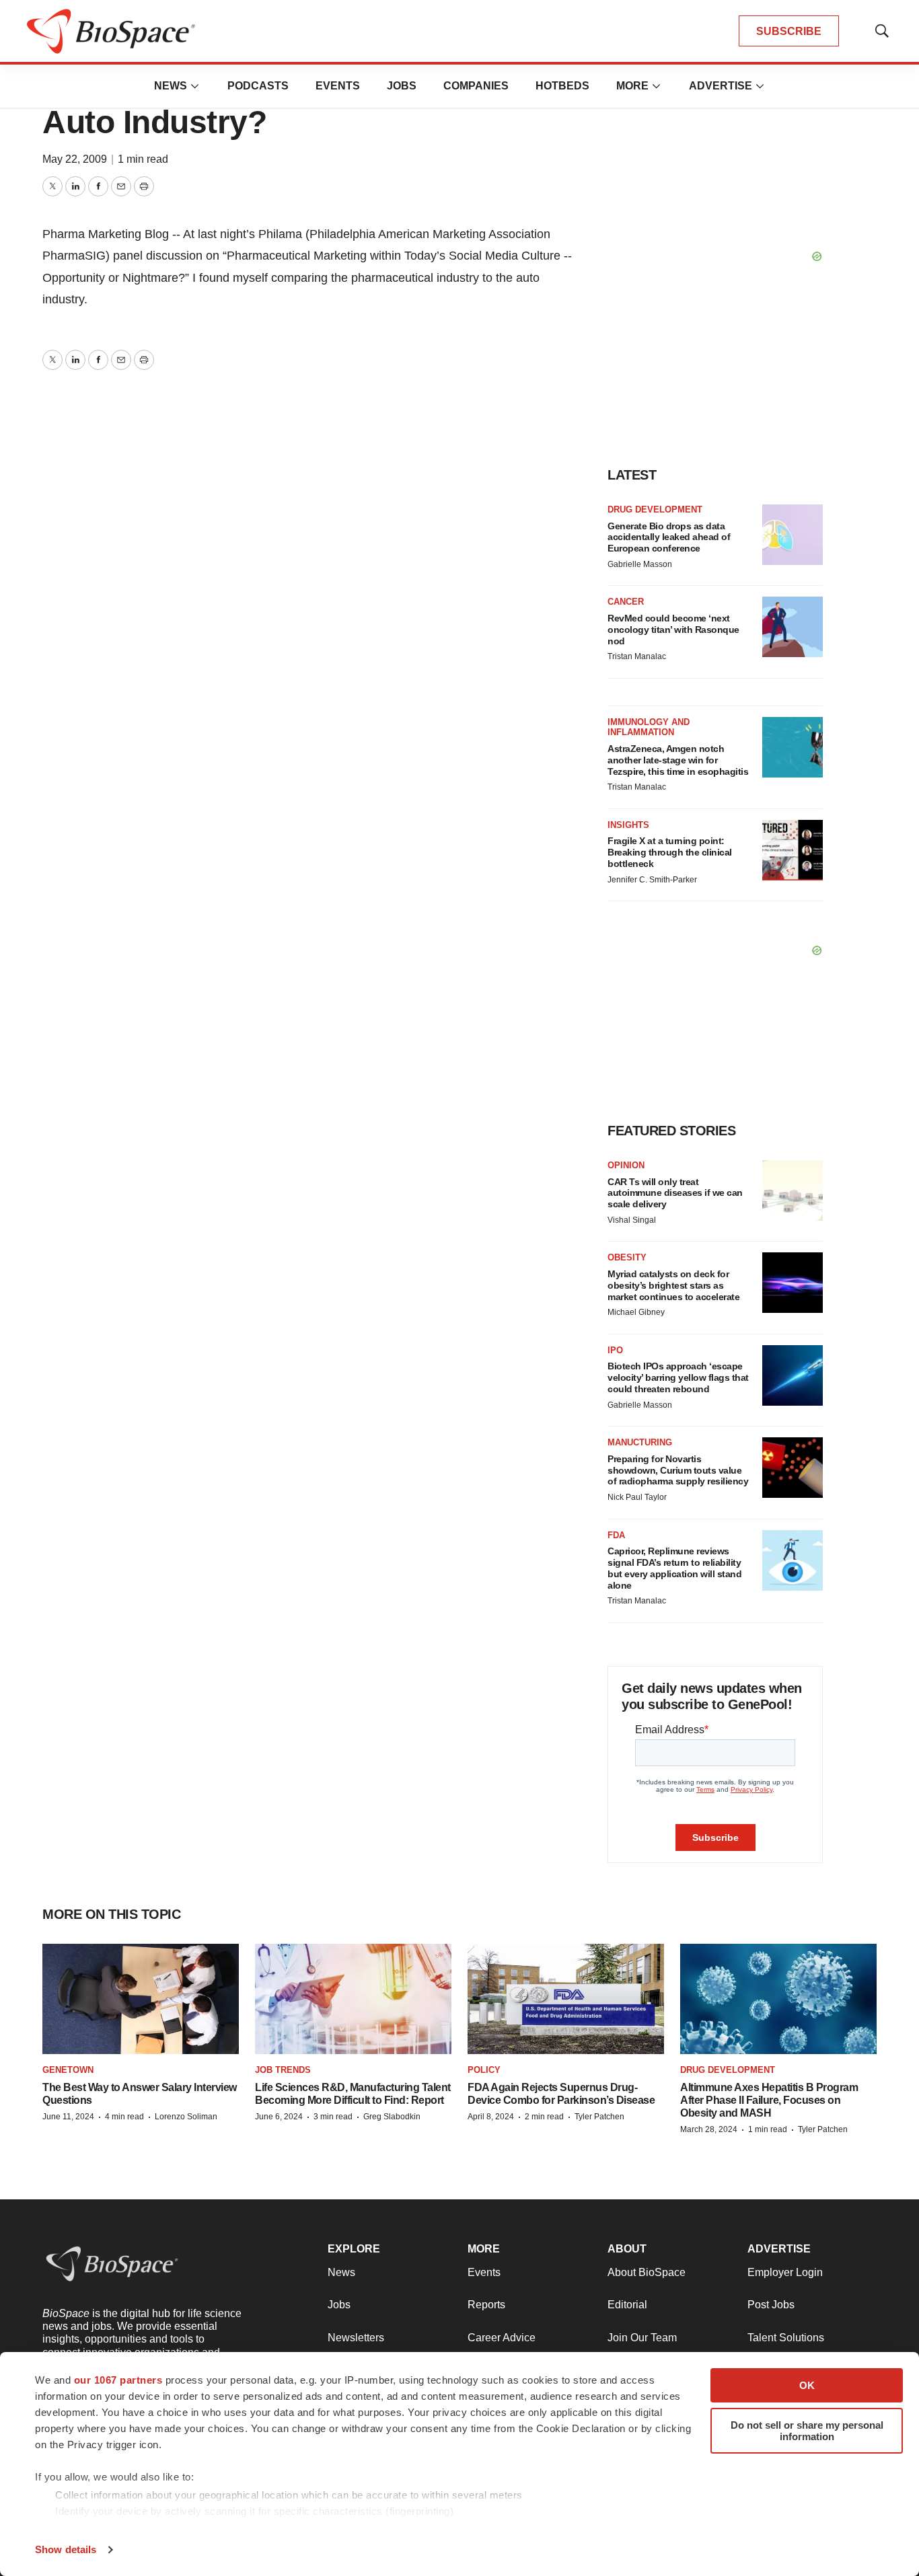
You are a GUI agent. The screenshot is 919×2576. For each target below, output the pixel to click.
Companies (476, 86)
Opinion (626, 1165)
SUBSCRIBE (789, 31)
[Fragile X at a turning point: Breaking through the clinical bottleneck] (793, 850)
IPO (615, 1350)
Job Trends (283, 2070)
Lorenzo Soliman (186, 2117)
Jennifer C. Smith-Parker (652, 880)
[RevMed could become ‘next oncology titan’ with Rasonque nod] (793, 627)
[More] (195, 86)
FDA (616, 1535)
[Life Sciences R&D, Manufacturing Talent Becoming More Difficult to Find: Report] (353, 1999)
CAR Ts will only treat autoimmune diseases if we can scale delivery (675, 1193)
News (171, 86)
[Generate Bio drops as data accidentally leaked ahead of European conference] (793, 535)
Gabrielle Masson (640, 564)
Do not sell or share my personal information (807, 2431)
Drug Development (655, 509)
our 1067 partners (118, 2380)
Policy (484, 2070)
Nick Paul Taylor (637, 1497)
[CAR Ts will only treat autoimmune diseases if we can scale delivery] (793, 1190)
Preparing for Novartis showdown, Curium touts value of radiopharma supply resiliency (678, 1470)
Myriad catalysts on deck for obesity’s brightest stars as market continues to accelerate (673, 1285)
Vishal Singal (632, 1220)
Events (338, 86)
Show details (66, 2549)
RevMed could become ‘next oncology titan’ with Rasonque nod (673, 630)
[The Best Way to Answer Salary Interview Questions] (141, 1999)
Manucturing (640, 1442)
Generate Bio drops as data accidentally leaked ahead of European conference (669, 537)
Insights (628, 825)
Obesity (627, 1257)
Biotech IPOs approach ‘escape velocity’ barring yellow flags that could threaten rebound (678, 1377)
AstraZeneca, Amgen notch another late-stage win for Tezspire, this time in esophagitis (678, 760)
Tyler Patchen (599, 2117)
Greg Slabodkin (392, 2117)
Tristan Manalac (637, 656)
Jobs (402, 86)
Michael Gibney (636, 1312)
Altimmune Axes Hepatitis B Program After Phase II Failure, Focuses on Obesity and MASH (769, 2100)
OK (807, 2385)
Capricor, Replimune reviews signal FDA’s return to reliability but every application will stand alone (674, 1568)
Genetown (68, 2070)
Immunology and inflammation (649, 727)
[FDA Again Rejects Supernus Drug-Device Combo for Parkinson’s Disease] (566, 1999)
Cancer (626, 602)
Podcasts (258, 86)
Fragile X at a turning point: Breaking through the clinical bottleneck (670, 852)
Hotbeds (562, 86)
